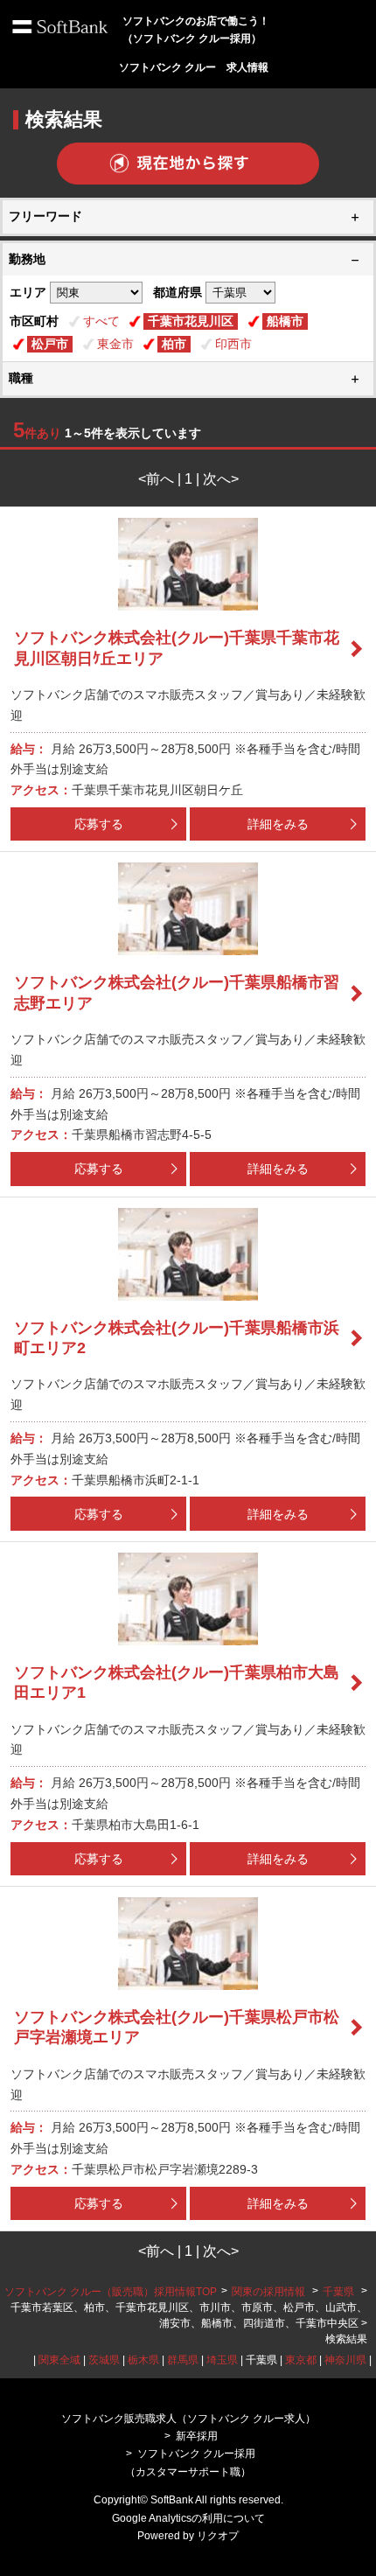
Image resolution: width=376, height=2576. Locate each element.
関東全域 (59, 2360)
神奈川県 (345, 2360)
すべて (101, 321)
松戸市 (50, 344)
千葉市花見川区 (191, 321)
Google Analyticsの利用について (188, 2518)
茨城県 (104, 2360)
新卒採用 (197, 2436)
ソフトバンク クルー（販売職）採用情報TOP (111, 2292)
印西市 (233, 344)
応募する (99, 824)
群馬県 (183, 2360)
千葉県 (338, 2292)
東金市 (115, 344)
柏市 (174, 344)
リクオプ (218, 2536)
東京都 (301, 2360)
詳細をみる (278, 824)
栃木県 (143, 2360)
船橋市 (285, 321)
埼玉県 (222, 2360)
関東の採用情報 (270, 2292)
